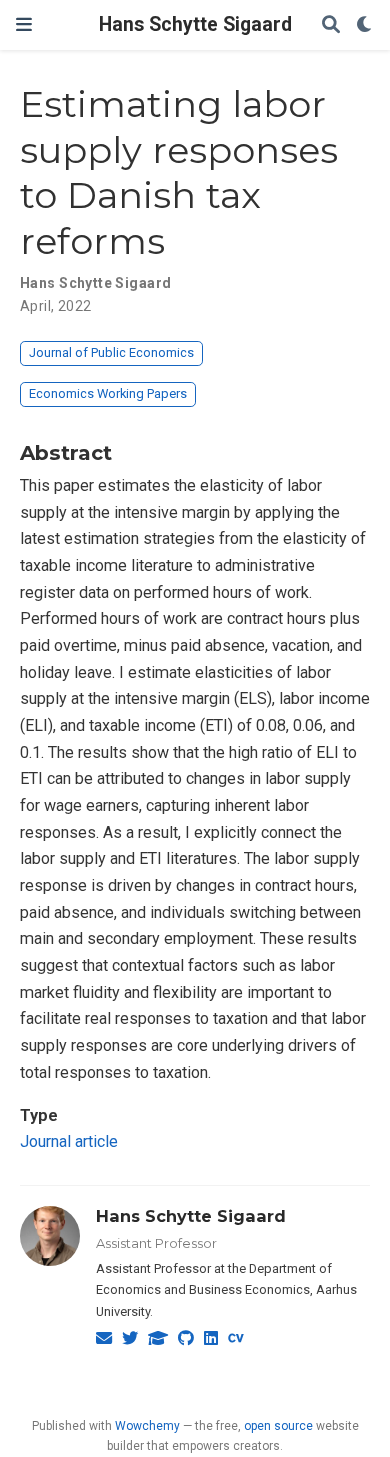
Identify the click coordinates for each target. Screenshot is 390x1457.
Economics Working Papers (108, 393)
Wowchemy (147, 1426)
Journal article (69, 1141)
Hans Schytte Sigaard (195, 24)
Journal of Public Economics (111, 352)
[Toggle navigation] (24, 24)
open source (278, 1426)
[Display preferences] (365, 25)
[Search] (331, 25)
